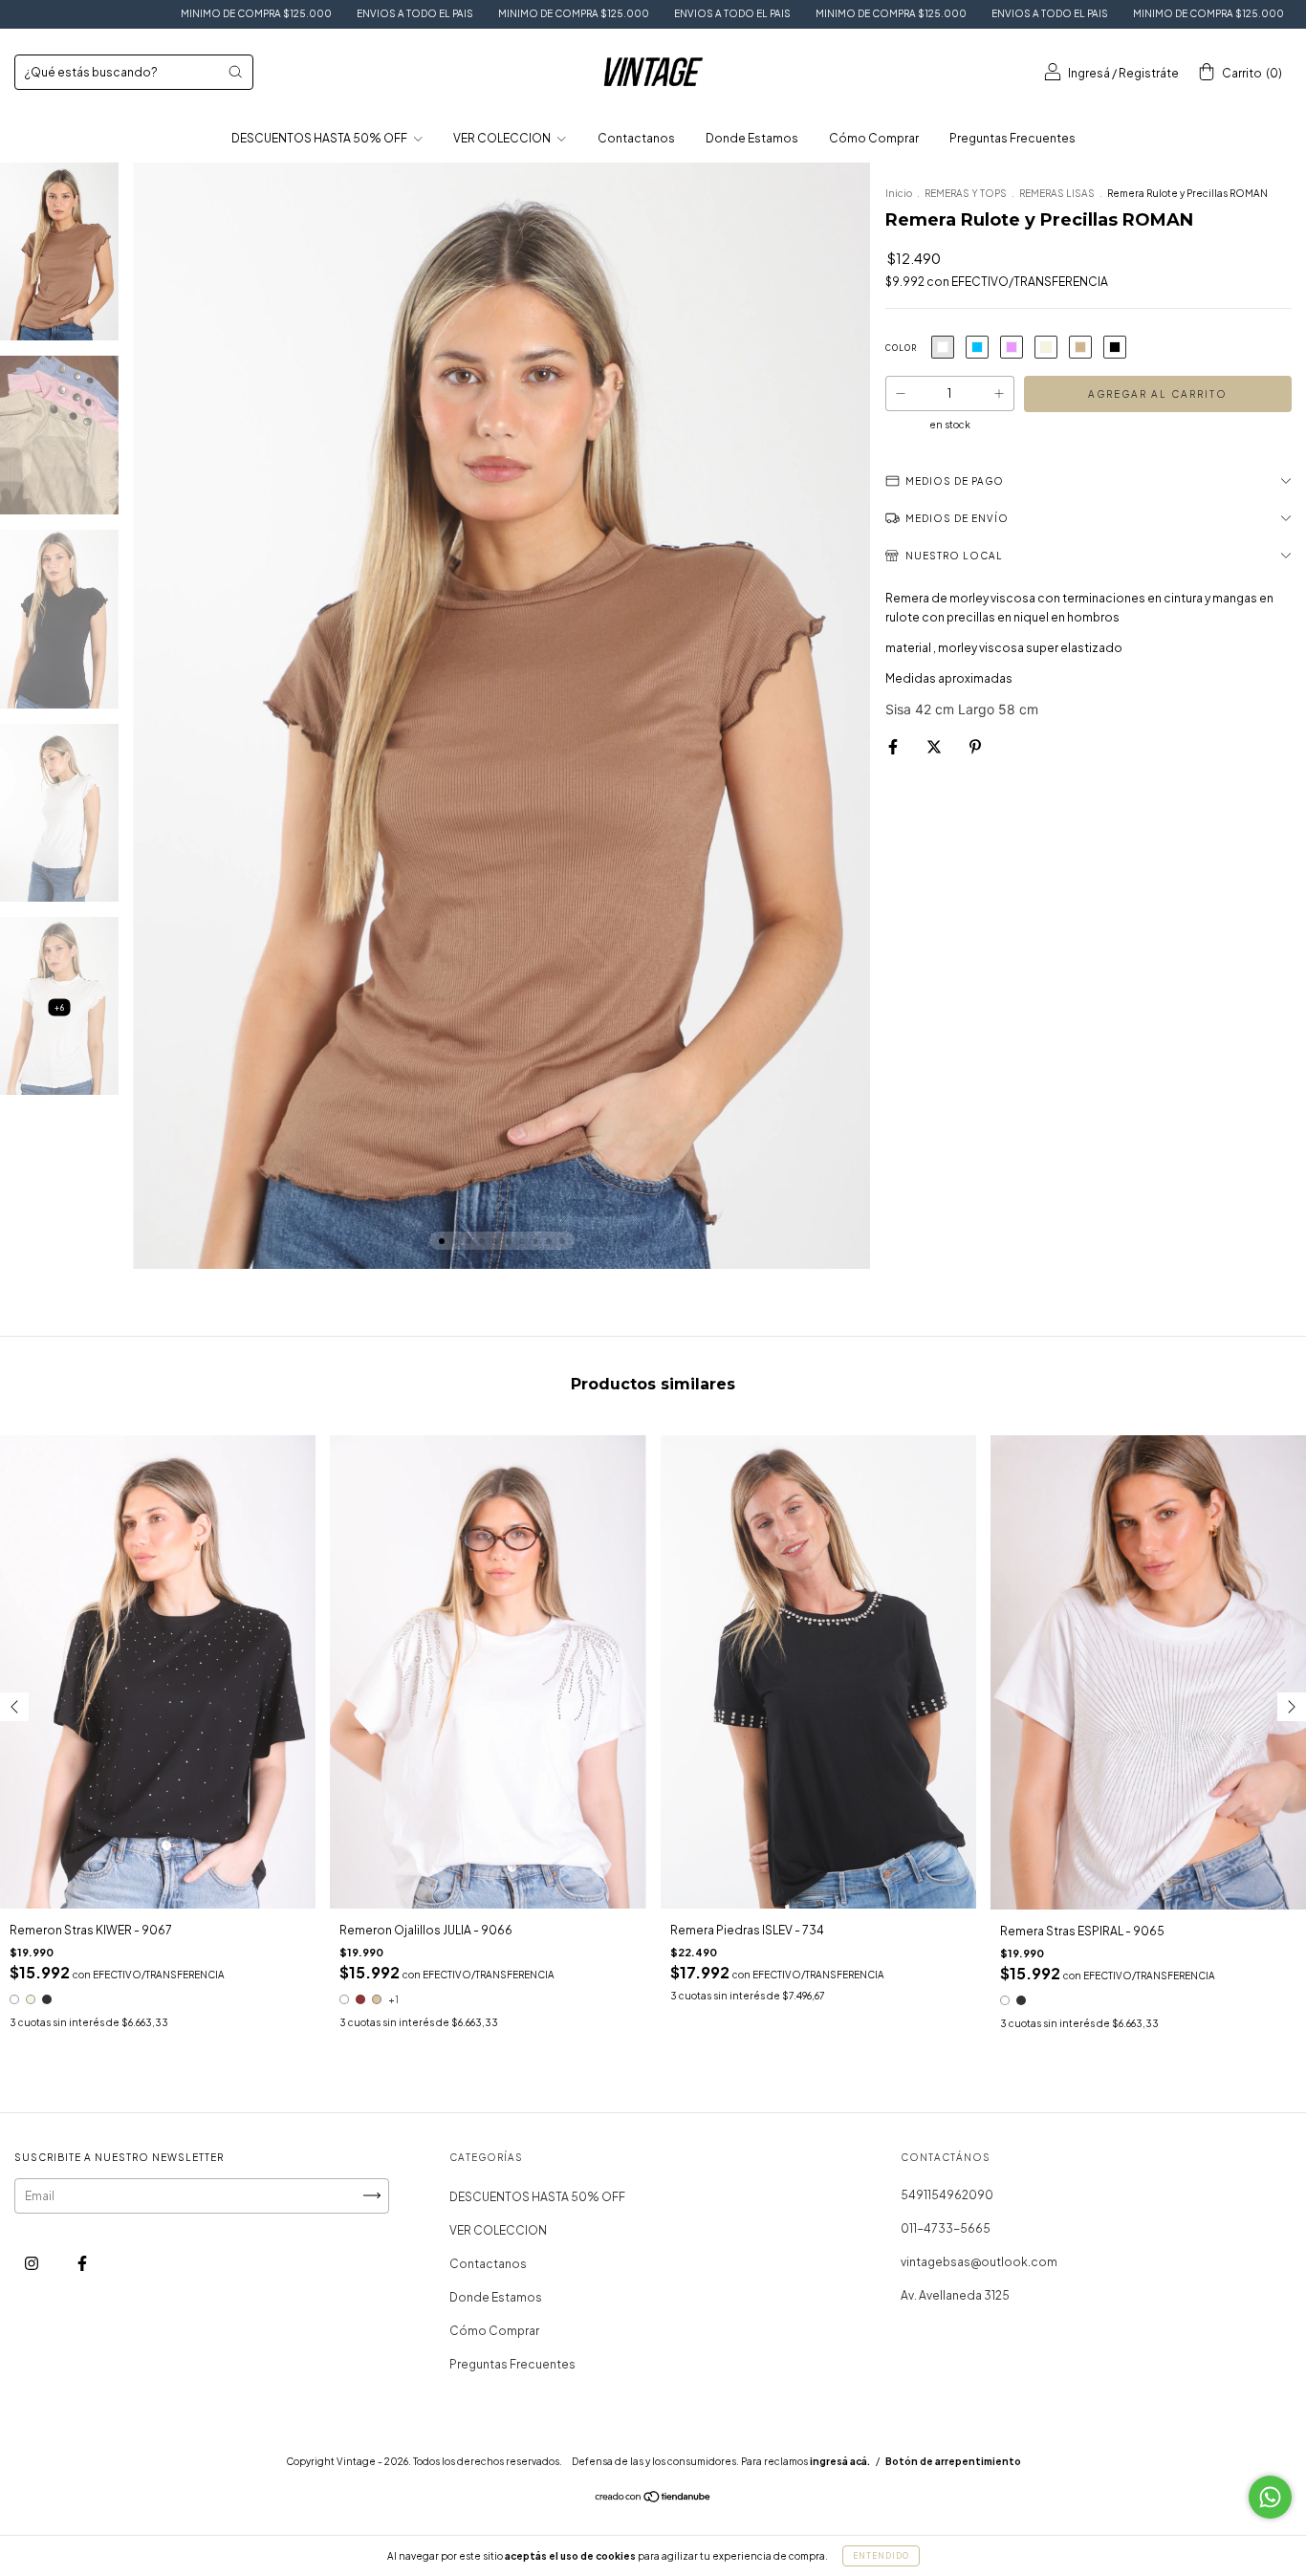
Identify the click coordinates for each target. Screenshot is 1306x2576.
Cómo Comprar (874, 138)
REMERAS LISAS (1057, 193)
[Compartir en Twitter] (935, 746)
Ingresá (1089, 73)
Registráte (1149, 73)
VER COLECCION (503, 138)
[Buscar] (235, 72)
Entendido (881, 2556)
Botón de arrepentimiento (953, 2461)
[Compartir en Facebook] (894, 746)
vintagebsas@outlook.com (979, 2262)
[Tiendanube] (653, 2499)
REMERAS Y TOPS (966, 193)
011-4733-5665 (946, 2228)
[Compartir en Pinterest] (975, 746)
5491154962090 (947, 2195)
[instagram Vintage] (33, 2263)
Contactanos (636, 138)
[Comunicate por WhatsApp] (1270, 2497)
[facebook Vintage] (82, 2263)
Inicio (899, 193)
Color (901, 348)
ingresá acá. (840, 2461)
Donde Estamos (752, 138)
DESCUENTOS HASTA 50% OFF (320, 138)
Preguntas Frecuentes (1012, 138)
